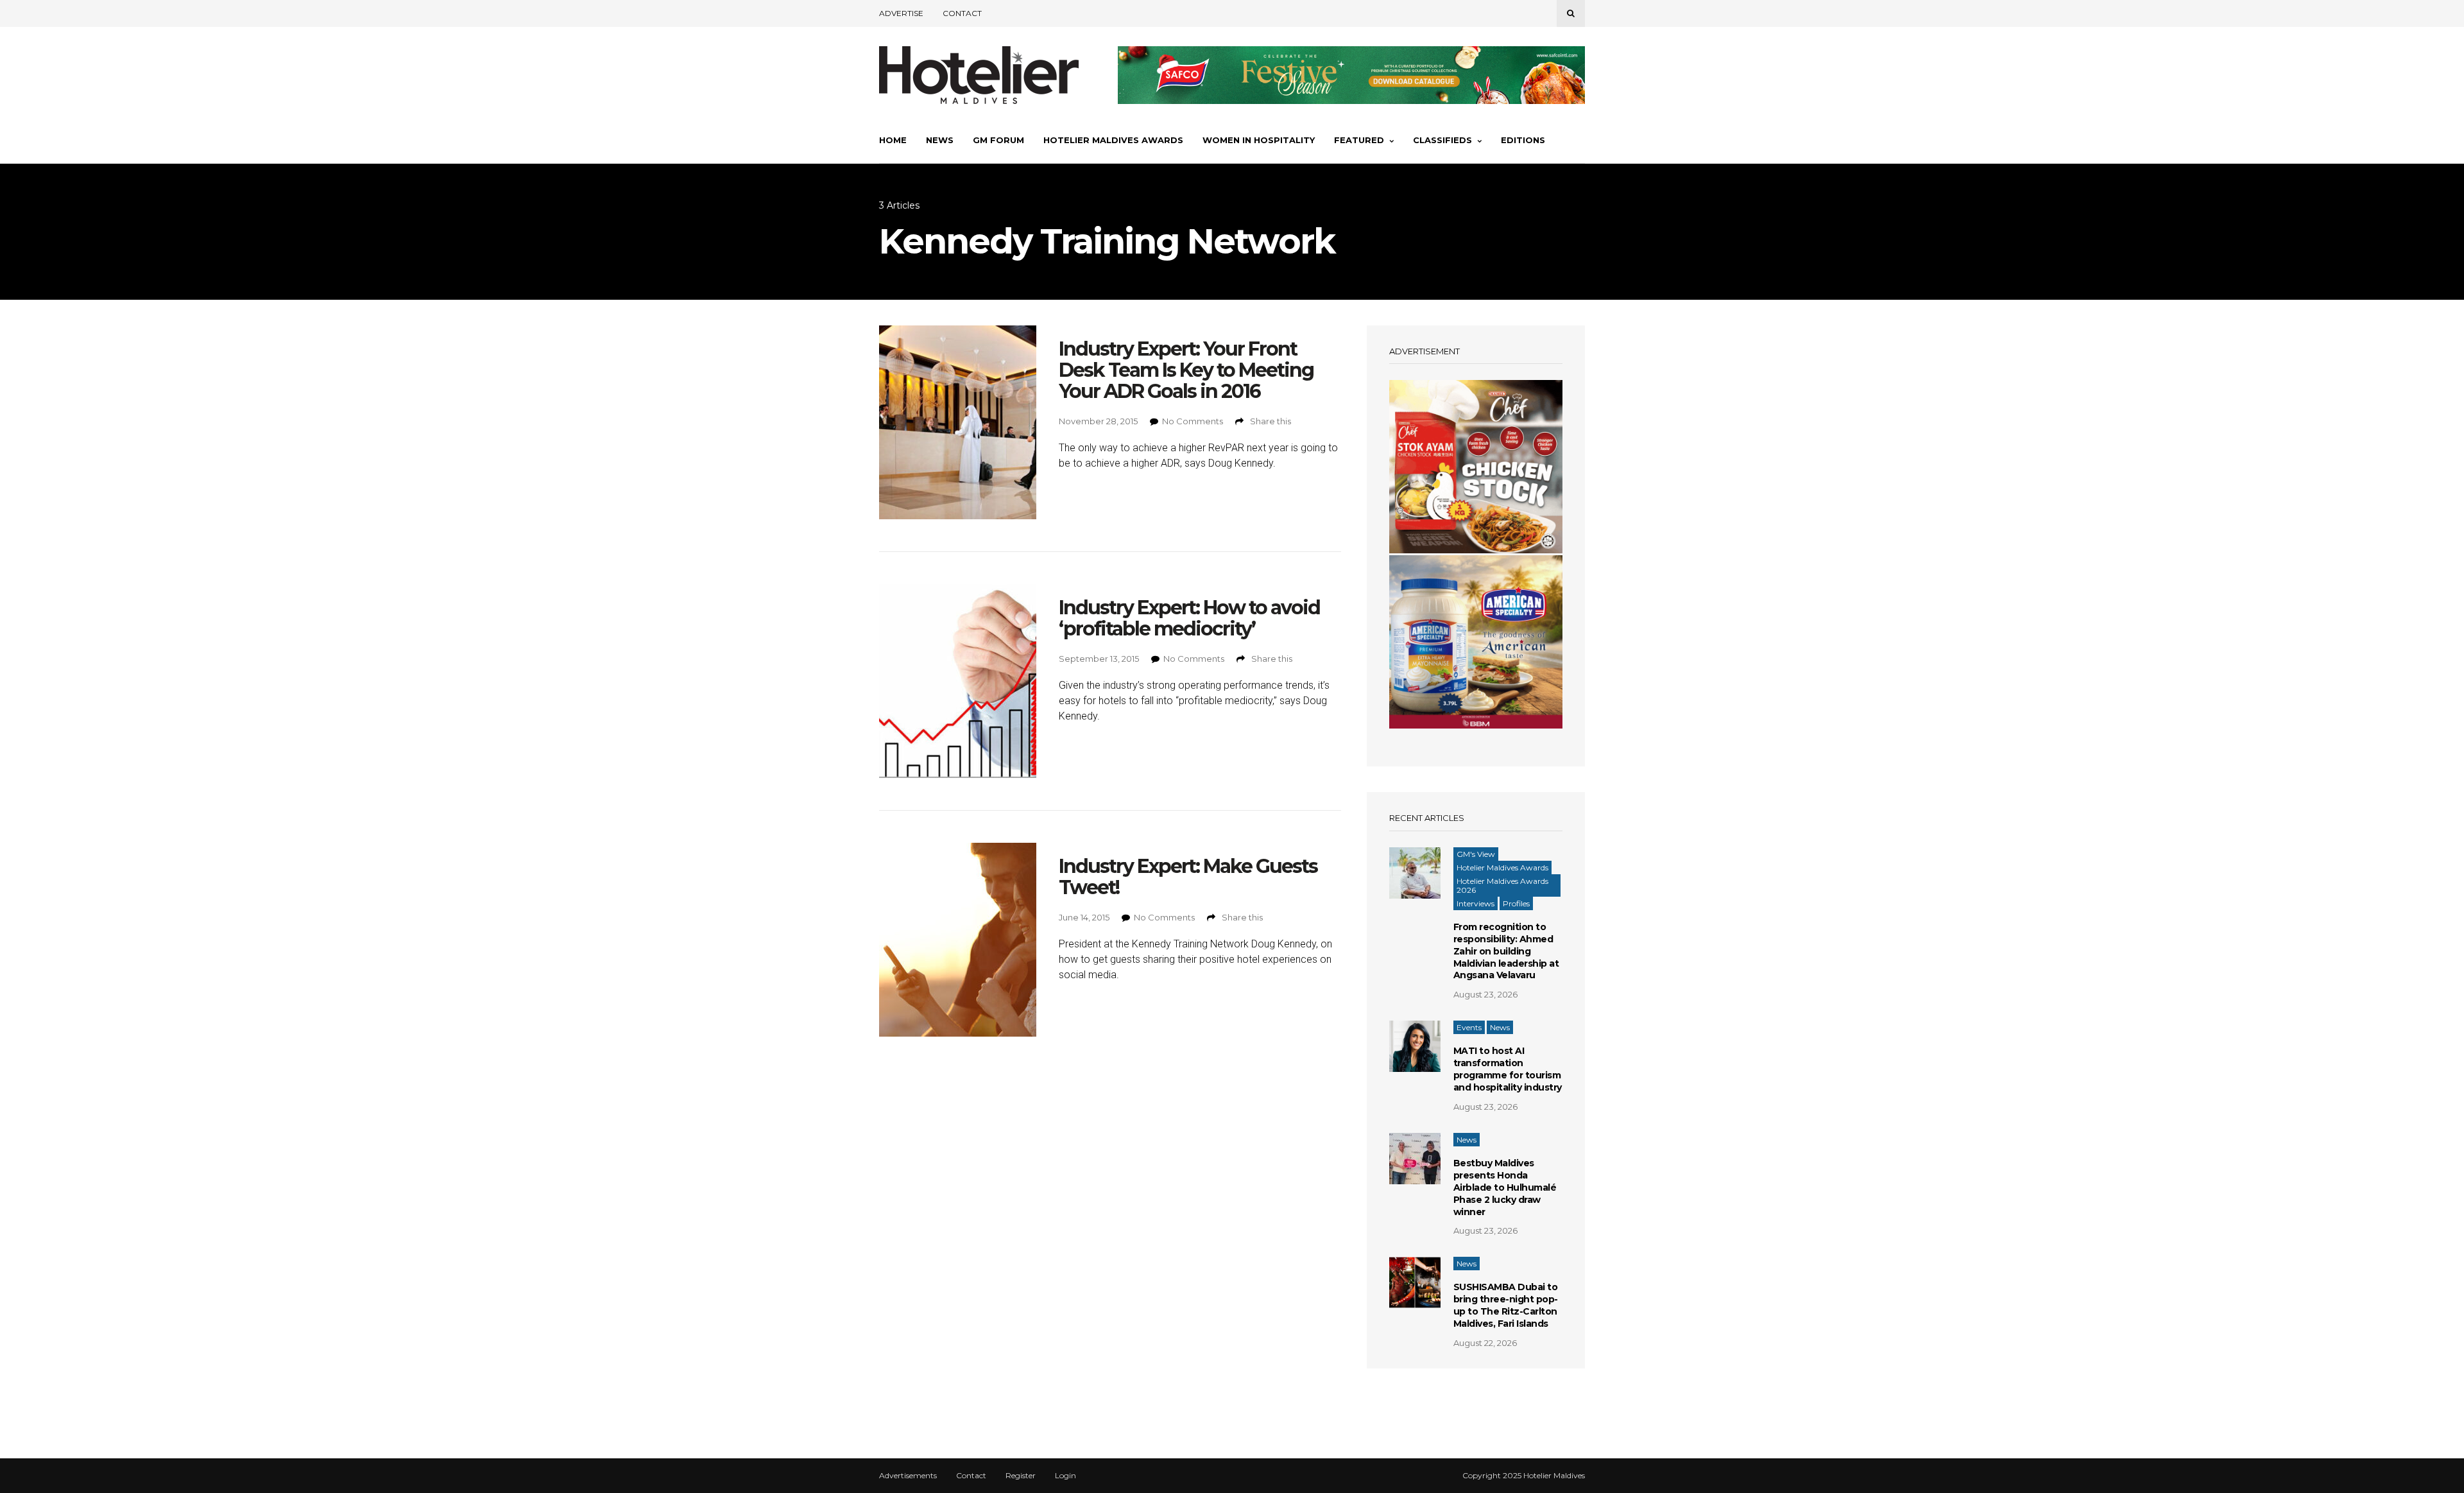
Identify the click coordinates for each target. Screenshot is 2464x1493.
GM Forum (998, 140)
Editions (1523, 140)
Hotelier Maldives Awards (1113, 140)
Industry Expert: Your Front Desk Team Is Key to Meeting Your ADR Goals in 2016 (1186, 370)
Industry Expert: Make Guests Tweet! (1188, 877)
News (940, 140)
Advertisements (908, 1476)
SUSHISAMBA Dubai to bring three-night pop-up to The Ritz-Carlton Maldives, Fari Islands (1506, 1305)
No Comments (1193, 421)
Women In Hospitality (1259, 140)
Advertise (901, 13)
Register (1021, 1476)
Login (1065, 1476)
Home (893, 140)
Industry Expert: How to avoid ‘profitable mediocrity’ (1189, 618)
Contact (962, 13)
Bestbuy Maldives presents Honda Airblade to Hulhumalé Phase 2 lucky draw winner (1505, 1187)
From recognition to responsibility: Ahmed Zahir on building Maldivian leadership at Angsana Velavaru (1506, 951)
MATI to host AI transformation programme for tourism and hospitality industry (1508, 1069)
